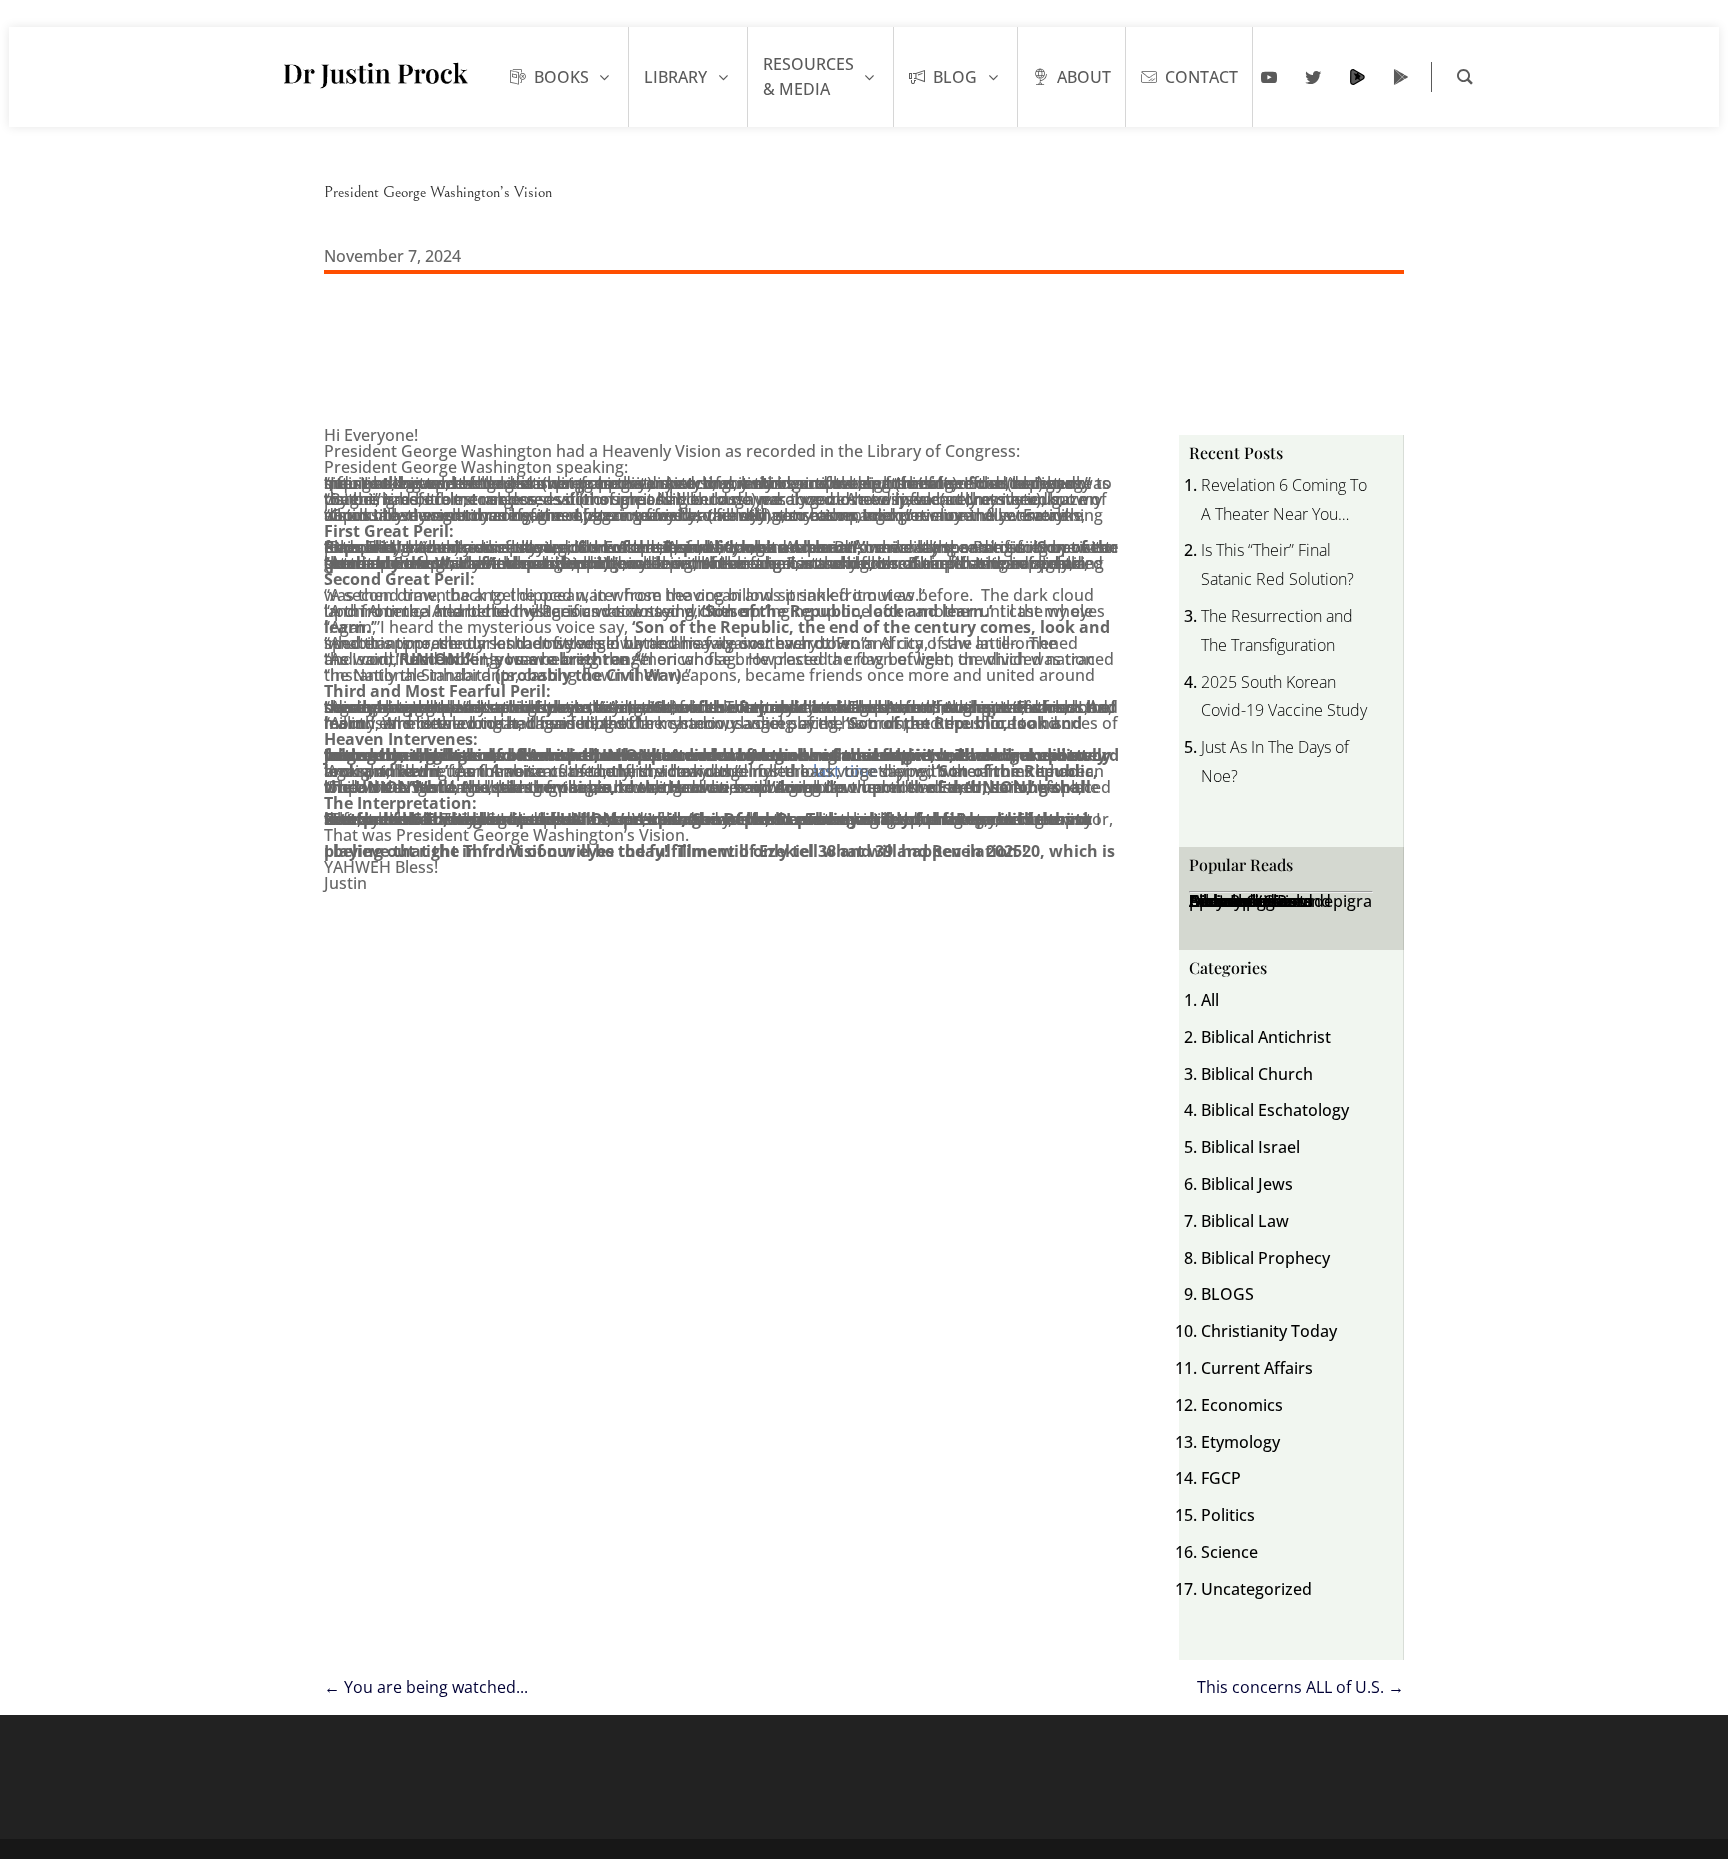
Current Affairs (1257, 1368)
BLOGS (1227, 1294)
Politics (1228, 1515)
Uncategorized (1256, 1589)
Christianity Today (1269, 1331)
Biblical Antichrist (1266, 1037)
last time (845, 771)
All (1210, 1000)
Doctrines (1226, 901)
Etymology (1240, 1442)
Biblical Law (1245, 1221)
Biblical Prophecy (1265, 1258)
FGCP (1221, 1478)
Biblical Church (1257, 1074)
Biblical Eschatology (1275, 1110)
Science (1229, 1552)
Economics (1242, 1405)
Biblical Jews (1247, 1184)
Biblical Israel (1250, 1147)
